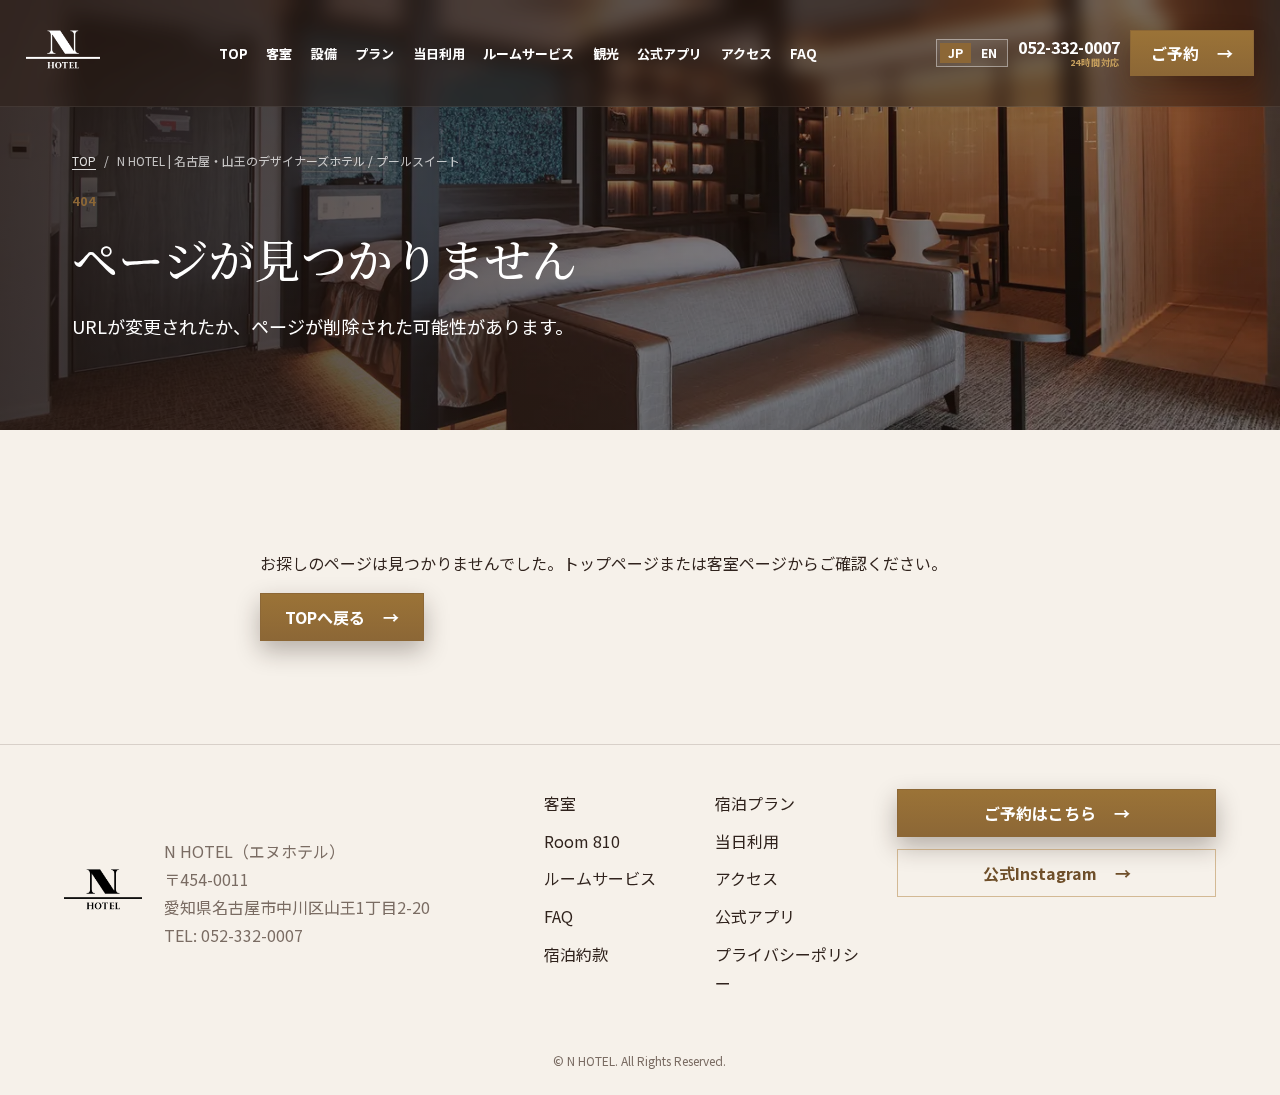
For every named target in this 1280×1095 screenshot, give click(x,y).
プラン (374, 53)
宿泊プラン (755, 803)
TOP (233, 53)
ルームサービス (528, 53)
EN (989, 52)
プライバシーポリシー (787, 968)
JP (955, 52)
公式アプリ (669, 53)
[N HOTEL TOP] (63, 53)
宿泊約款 (576, 954)
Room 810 (582, 841)
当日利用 (439, 53)
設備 (324, 53)
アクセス (746, 53)
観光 (606, 53)
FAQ (803, 53)
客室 (279, 53)
